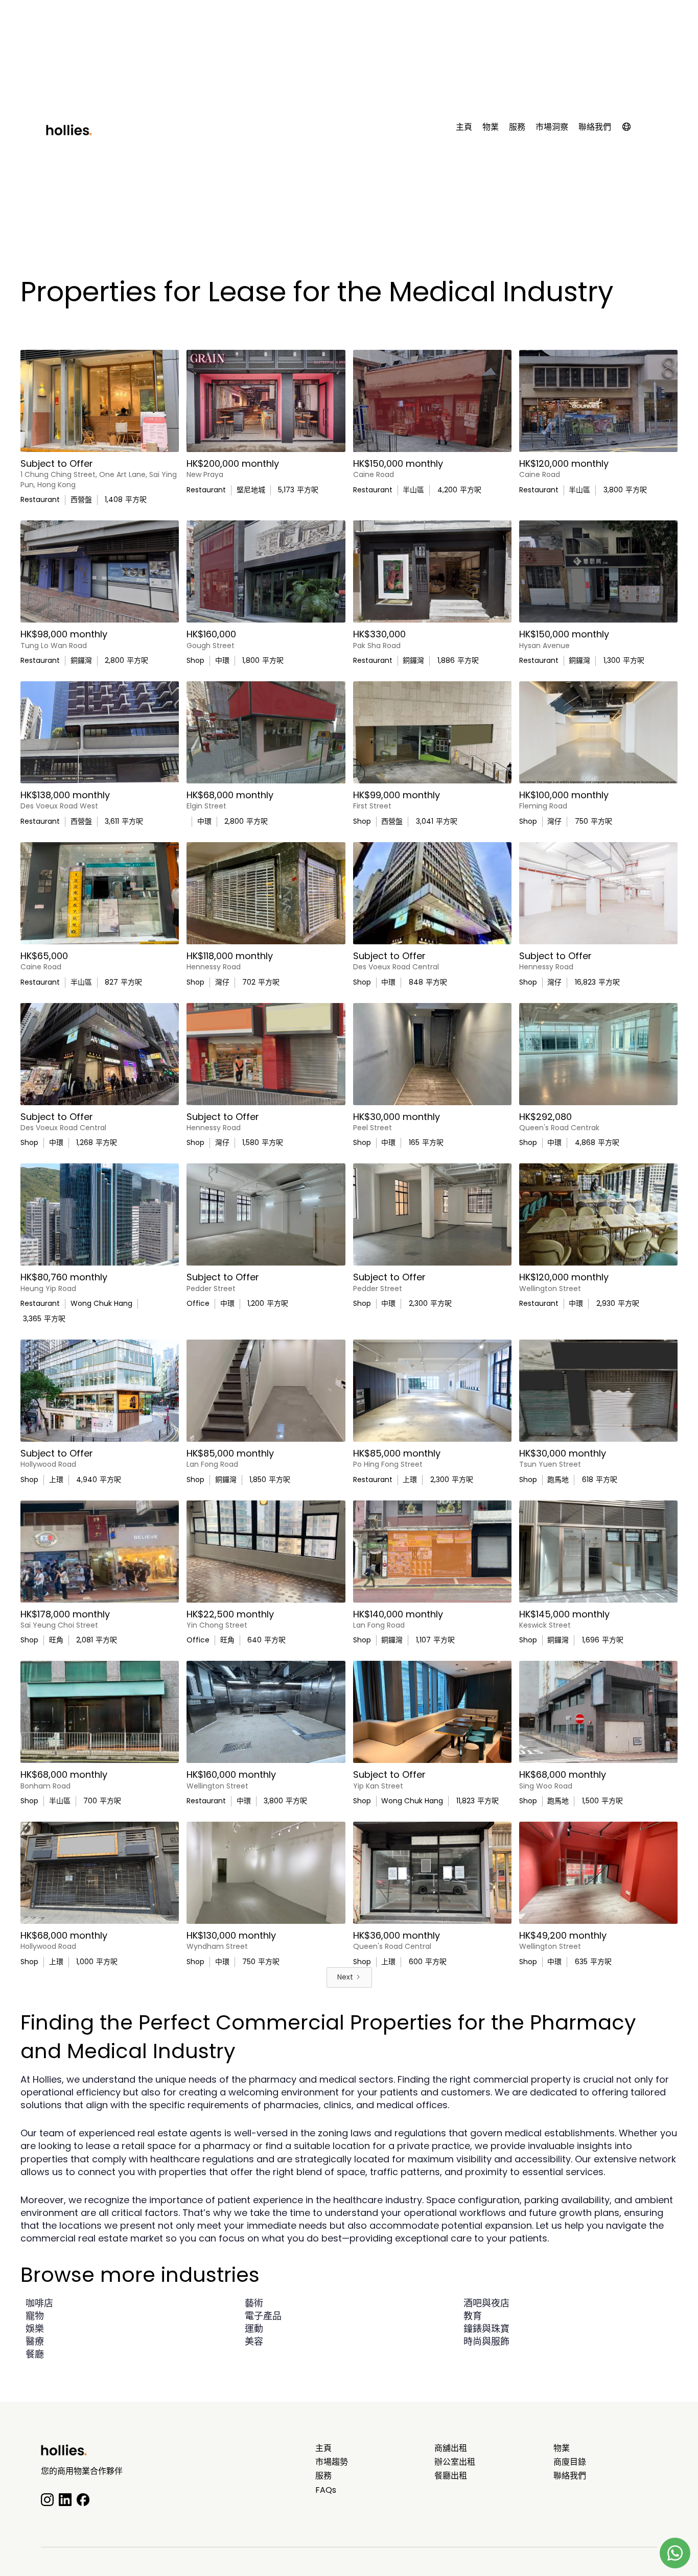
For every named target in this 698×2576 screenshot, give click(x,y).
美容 (254, 2341)
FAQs (326, 2490)
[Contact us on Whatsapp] (675, 2553)
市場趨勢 (332, 2462)
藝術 (254, 2303)
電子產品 (263, 2316)
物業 (491, 127)
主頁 (464, 127)
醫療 (35, 2341)
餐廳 (35, 2354)
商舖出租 (451, 2448)
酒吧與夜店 (486, 2303)
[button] (632, 129)
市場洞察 (552, 127)
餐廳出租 (451, 2476)
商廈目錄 (570, 2462)
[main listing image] (100, 401)
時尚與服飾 (486, 2341)
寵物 (35, 2316)
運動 (254, 2329)
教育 (473, 2316)
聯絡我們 (595, 127)
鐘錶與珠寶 (486, 2329)
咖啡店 (39, 2303)
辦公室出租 (455, 2462)
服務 (517, 127)
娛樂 (35, 2329)
